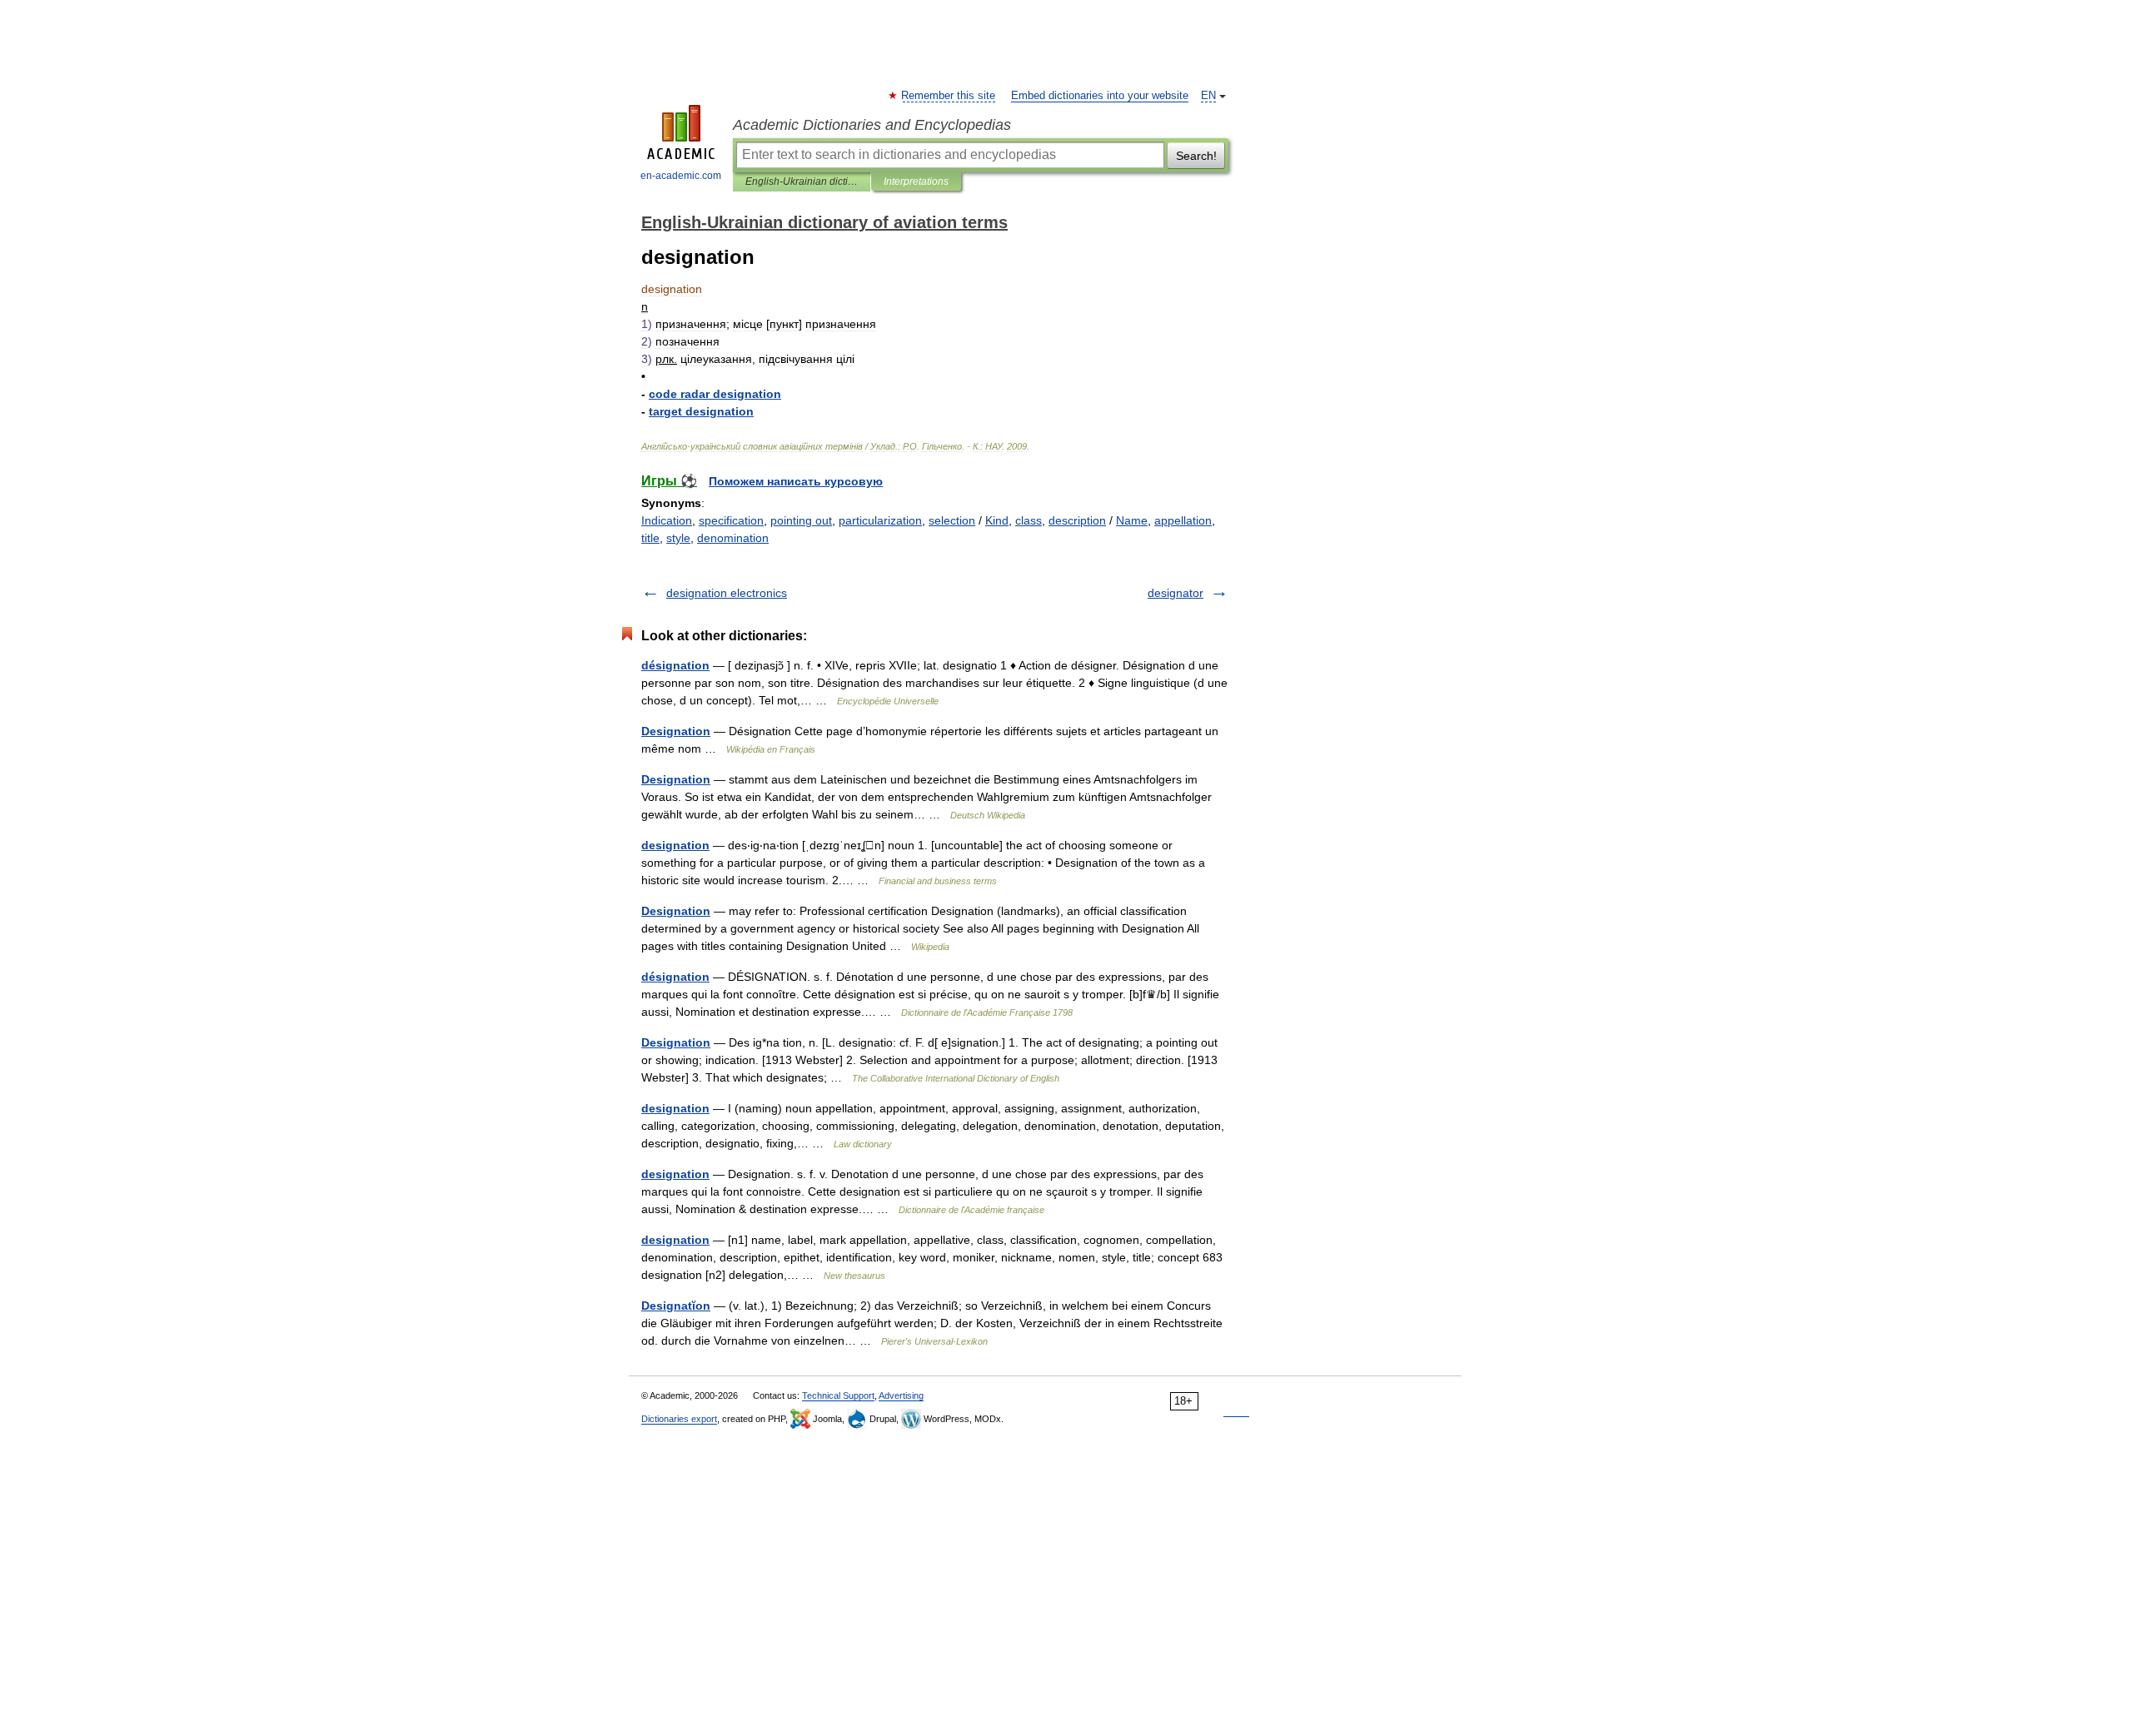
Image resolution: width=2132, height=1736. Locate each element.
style (678, 538)
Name (1132, 520)
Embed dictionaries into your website (1100, 96)
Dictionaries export (679, 1419)
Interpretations (916, 182)
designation (675, 845)
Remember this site (949, 96)
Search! (1196, 156)
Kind (997, 520)
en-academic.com (681, 176)
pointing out (801, 520)
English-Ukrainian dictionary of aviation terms (802, 182)
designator (1176, 593)
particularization (880, 520)
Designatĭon (676, 1306)
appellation (1183, 520)
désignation (675, 665)
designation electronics (727, 593)
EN (1208, 96)
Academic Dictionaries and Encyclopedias (872, 125)
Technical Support (838, 1395)
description (1077, 520)
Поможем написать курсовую (796, 481)
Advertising (901, 1395)
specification (731, 520)
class (1029, 520)
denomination (733, 538)
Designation (676, 731)
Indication (667, 520)
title (650, 538)
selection (952, 520)
